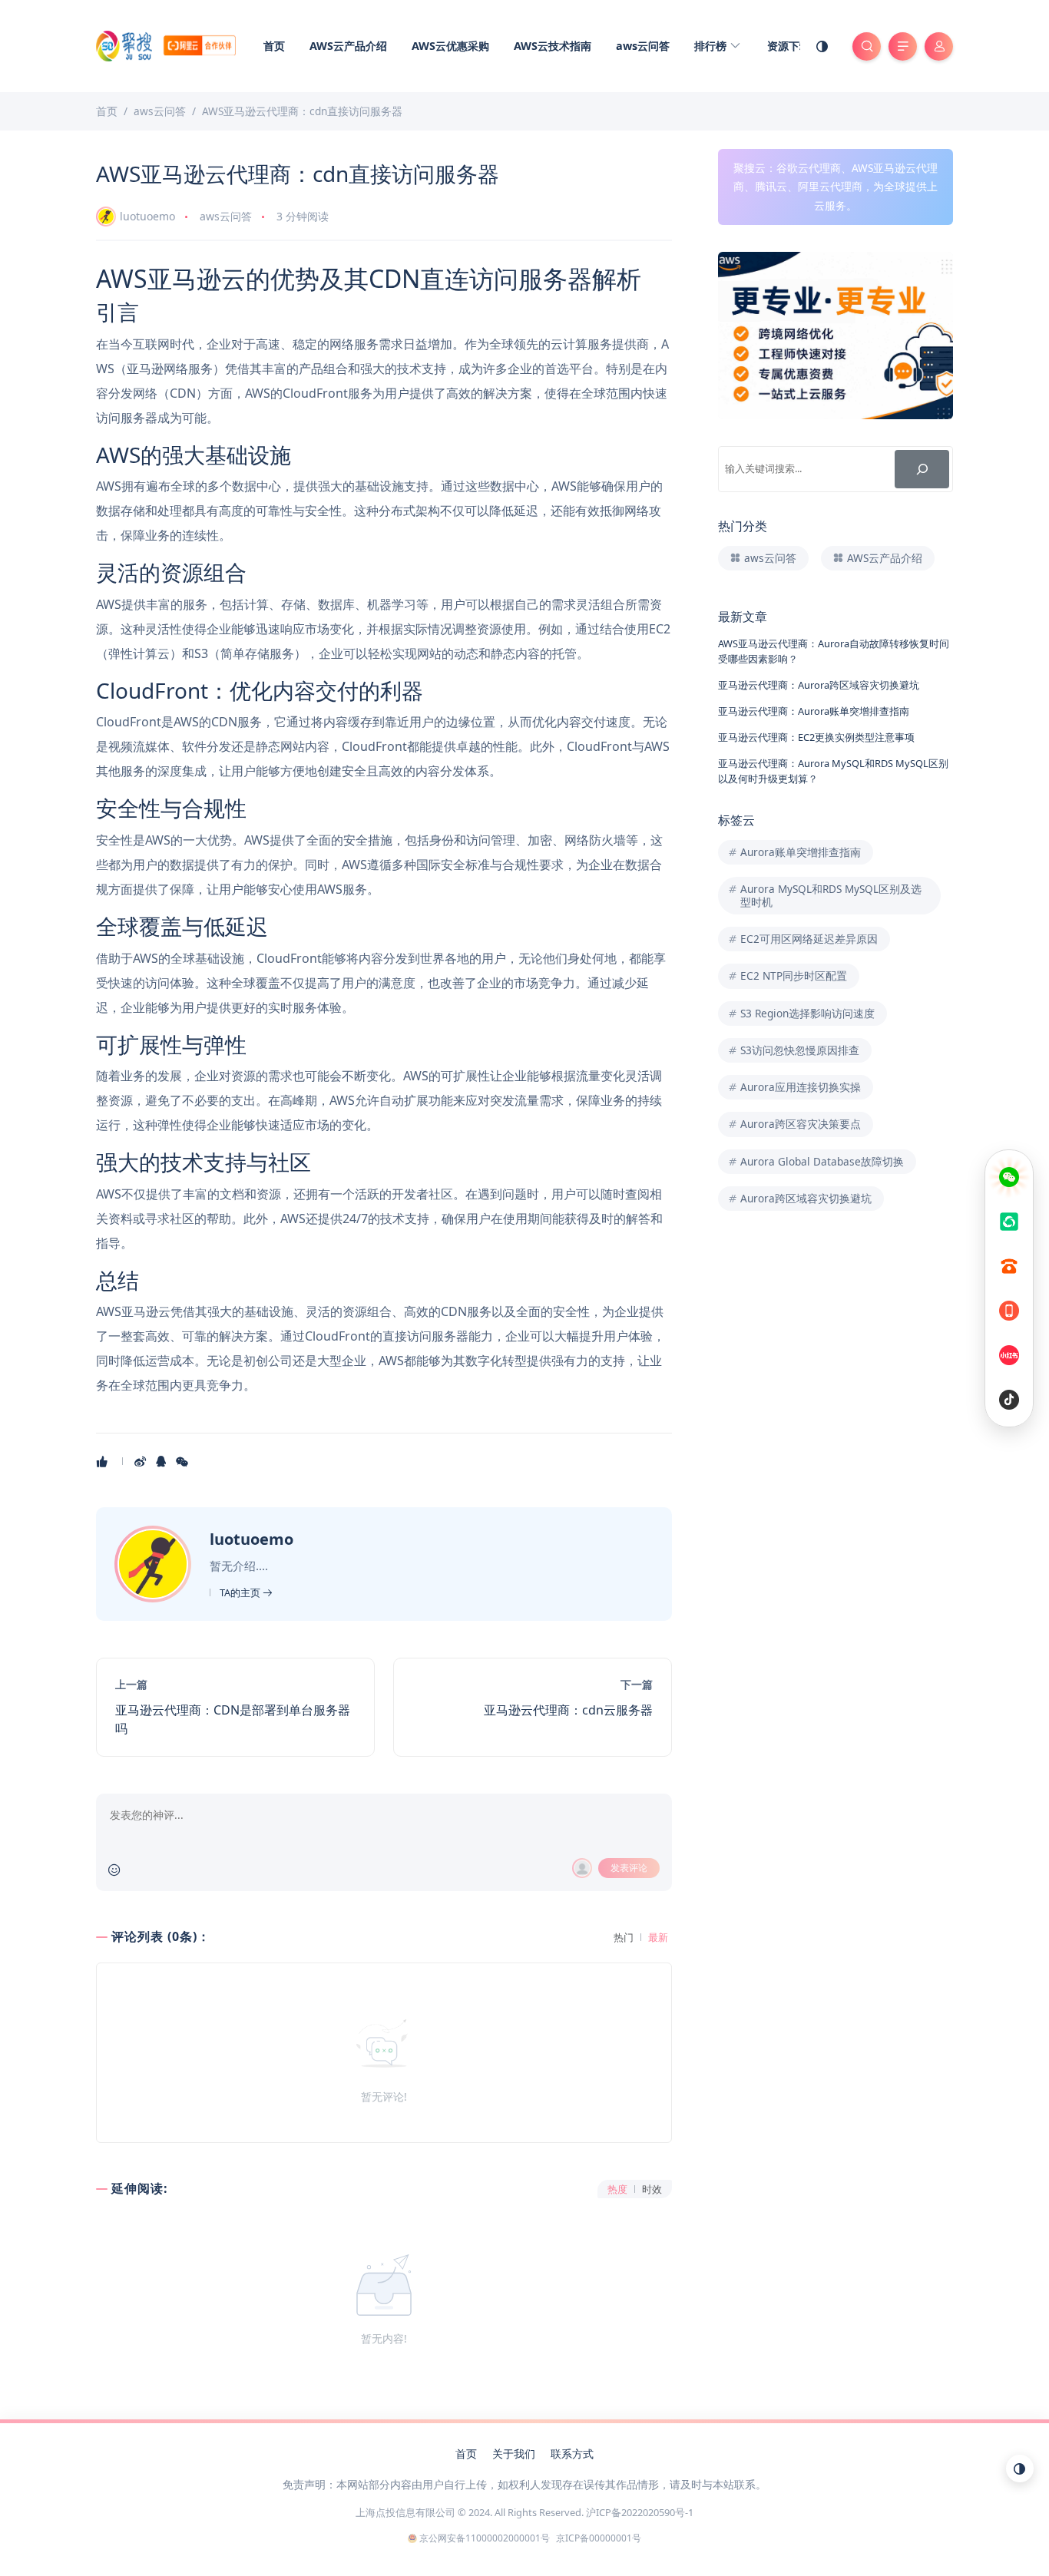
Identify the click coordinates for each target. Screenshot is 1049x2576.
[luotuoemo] (155, 1563)
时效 (652, 2189)
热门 (624, 1938)
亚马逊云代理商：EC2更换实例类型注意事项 (816, 737)
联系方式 (572, 2454)
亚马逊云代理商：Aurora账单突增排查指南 (814, 711)
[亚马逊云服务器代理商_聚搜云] (166, 45)
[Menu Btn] (903, 46)
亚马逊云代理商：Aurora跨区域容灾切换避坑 (819, 685)
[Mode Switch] (822, 46)
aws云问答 (643, 46)
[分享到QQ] (162, 1461)
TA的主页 (241, 1592)
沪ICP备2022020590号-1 (640, 2512)
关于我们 (514, 2454)
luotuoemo (147, 216)
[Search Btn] (867, 46)
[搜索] (922, 469)
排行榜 (712, 46)
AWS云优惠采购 (450, 46)
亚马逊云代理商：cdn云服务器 (568, 1710)
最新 (658, 1938)
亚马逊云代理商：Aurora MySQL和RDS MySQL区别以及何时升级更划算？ (833, 770)
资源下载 (789, 46)
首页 (274, 46)
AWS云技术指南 (553, 46)
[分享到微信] (183, 1461)
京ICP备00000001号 (599, 2538)
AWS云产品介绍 (348, 46)
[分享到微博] (142, 1461)
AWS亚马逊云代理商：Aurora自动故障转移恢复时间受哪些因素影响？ (834, 651)
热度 (617, 2189)
